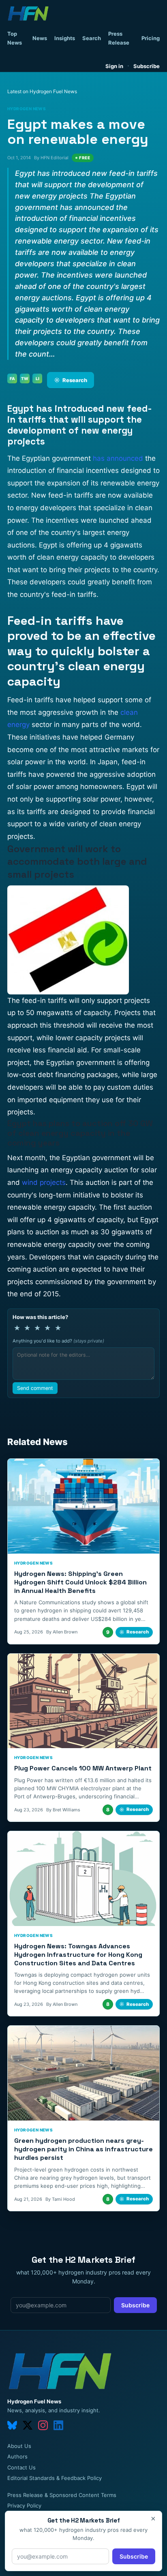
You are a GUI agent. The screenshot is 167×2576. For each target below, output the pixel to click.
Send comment (35, 1388)
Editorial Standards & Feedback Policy (55, 2478)
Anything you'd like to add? (58, 1341)
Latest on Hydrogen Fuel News (42, 91)
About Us (19, 2446)
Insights (65, 38)
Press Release (119, 38)
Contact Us (21, 2467)
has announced (118, 458)
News (40, 38)
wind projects (44, 1182)
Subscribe (147, 66)
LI (37, 378)
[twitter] (28, 2425)
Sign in (114, 66)
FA (12, 378)
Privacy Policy (24, 2505)
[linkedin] (58, 2425)
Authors (17, 2456)
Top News (15, 38)
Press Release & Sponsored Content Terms (62, 2495)
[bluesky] (12, 2425)
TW (25, 378)
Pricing (151, 38)
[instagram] (43, 2425)
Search (92, 38)
